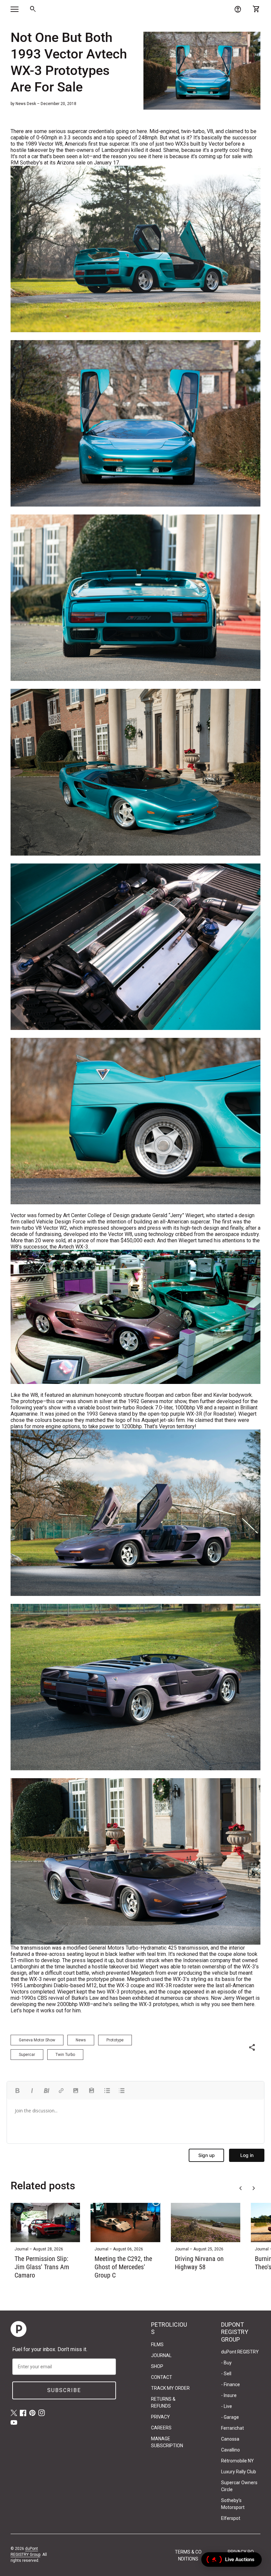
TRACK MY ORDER (170, 2388)
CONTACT (162, 2377)
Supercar (27, 2055)
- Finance (231, 2384)
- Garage (230, 2417)
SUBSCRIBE (64, 2390)
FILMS (157, 2345)
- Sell (226, 2374)
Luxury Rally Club (239, 2472)
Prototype (115, 2040)
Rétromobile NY (237, 2461)
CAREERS (161, 2428)
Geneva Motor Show (37, 2040)
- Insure (229, 2395)
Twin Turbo (65, 2055)
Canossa (230, 2439)
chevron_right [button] (254, 2188)
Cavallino (231, 2450)
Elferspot (231, 2518)
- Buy (226, 2363)
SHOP (157, 2366)
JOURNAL (161, 2355)
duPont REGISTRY (240, 2352)
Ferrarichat (232, 2428)
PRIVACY (160, 2417)
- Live (227, 2406)
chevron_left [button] (241, 2188)
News (81, 2040)
